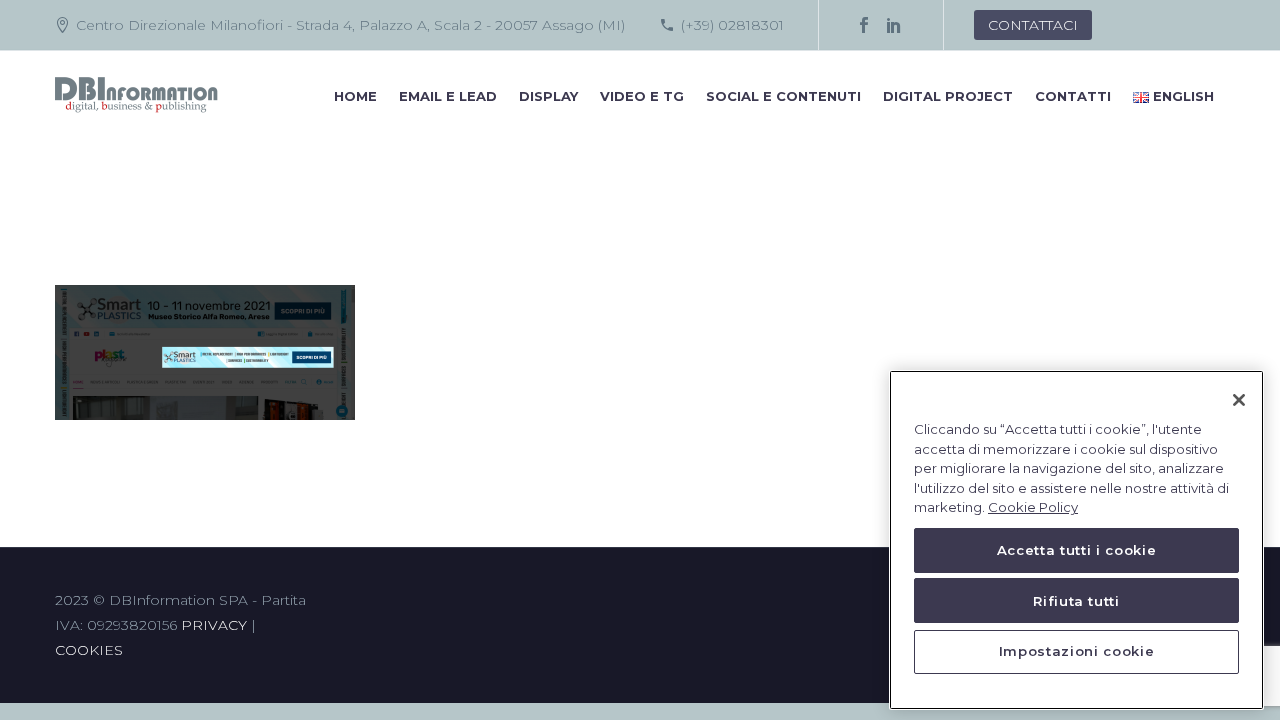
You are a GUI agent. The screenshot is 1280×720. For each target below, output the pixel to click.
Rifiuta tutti (1076, 601)
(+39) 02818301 (732, 25)
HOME (355, 96)
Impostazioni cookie (1076, 652)
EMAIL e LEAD (448, 96)
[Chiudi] (1239, 400)
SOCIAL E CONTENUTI (783, 96)
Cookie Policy (1033, 508)
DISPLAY (548, 96)
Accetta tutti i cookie (1076, 551)
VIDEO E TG (642, 96)
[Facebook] (864, 25)
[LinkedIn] (894, 25)
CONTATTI (1073, 96)
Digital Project (948, 96)
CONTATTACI (1033, 25)
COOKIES (89, 650)
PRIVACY (214, 625)
